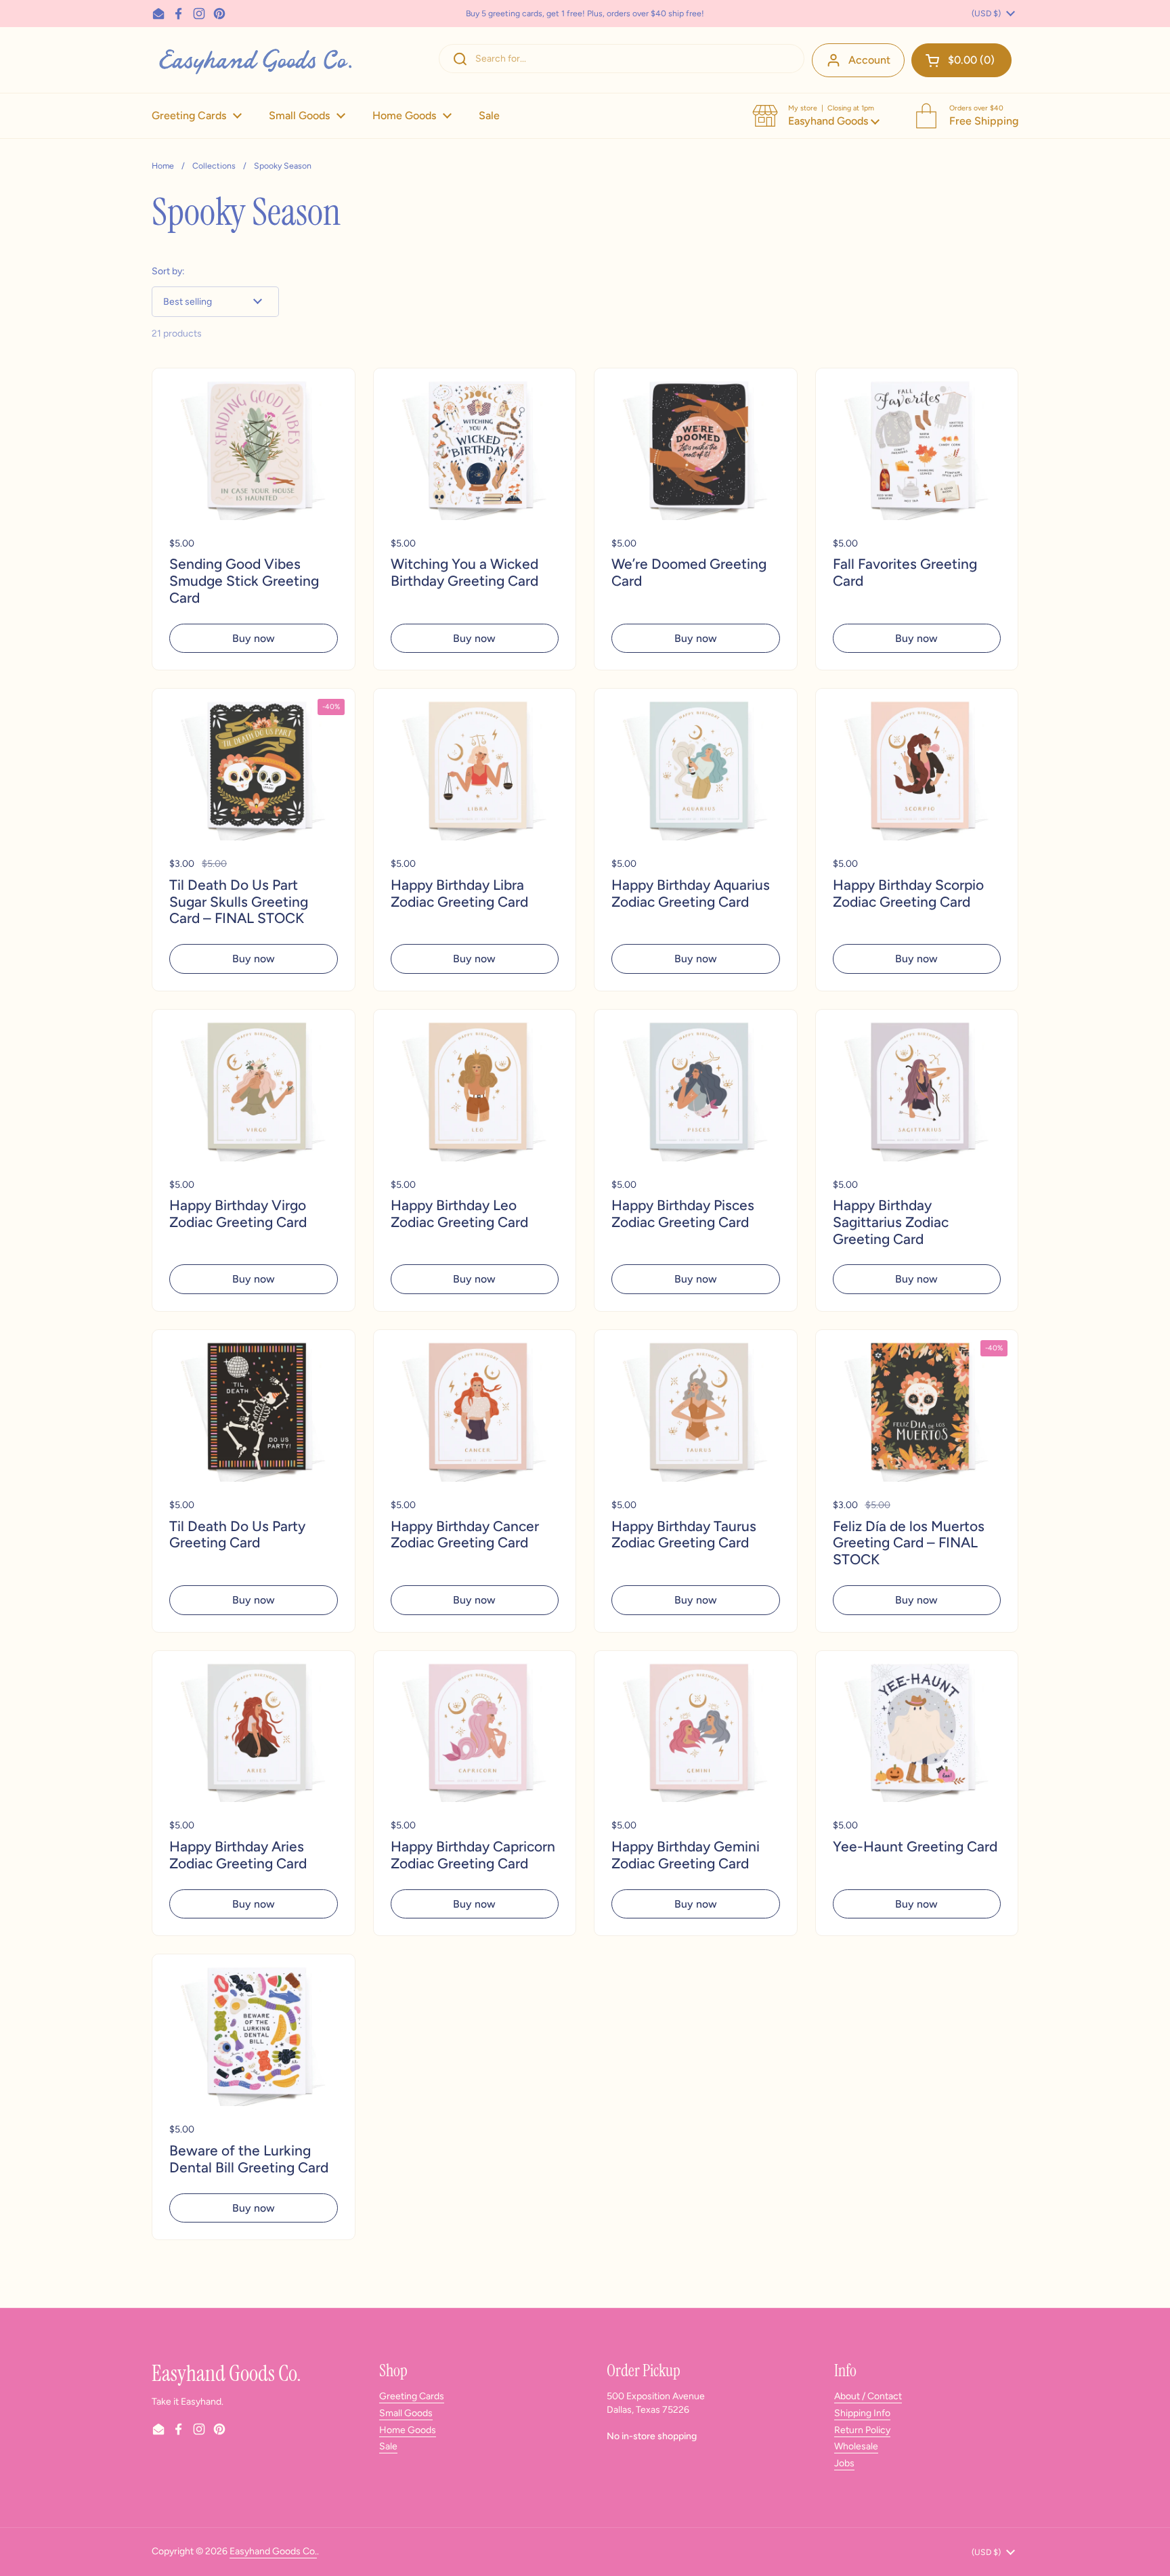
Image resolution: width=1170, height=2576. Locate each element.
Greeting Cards (412, 2396)
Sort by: (168, 271)
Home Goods (408, 2430)
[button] (961, 60)
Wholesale (856, 2446)
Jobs (844, 2463)
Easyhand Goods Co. (273, 2551)
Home (163, 166)
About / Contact (868, 2396)
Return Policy (862, 2430)
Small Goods (406, 2413)
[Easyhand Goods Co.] (254, 60)
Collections (214, 166)
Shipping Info (862, 2413)
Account (869, 60)
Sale (388, 2446)
